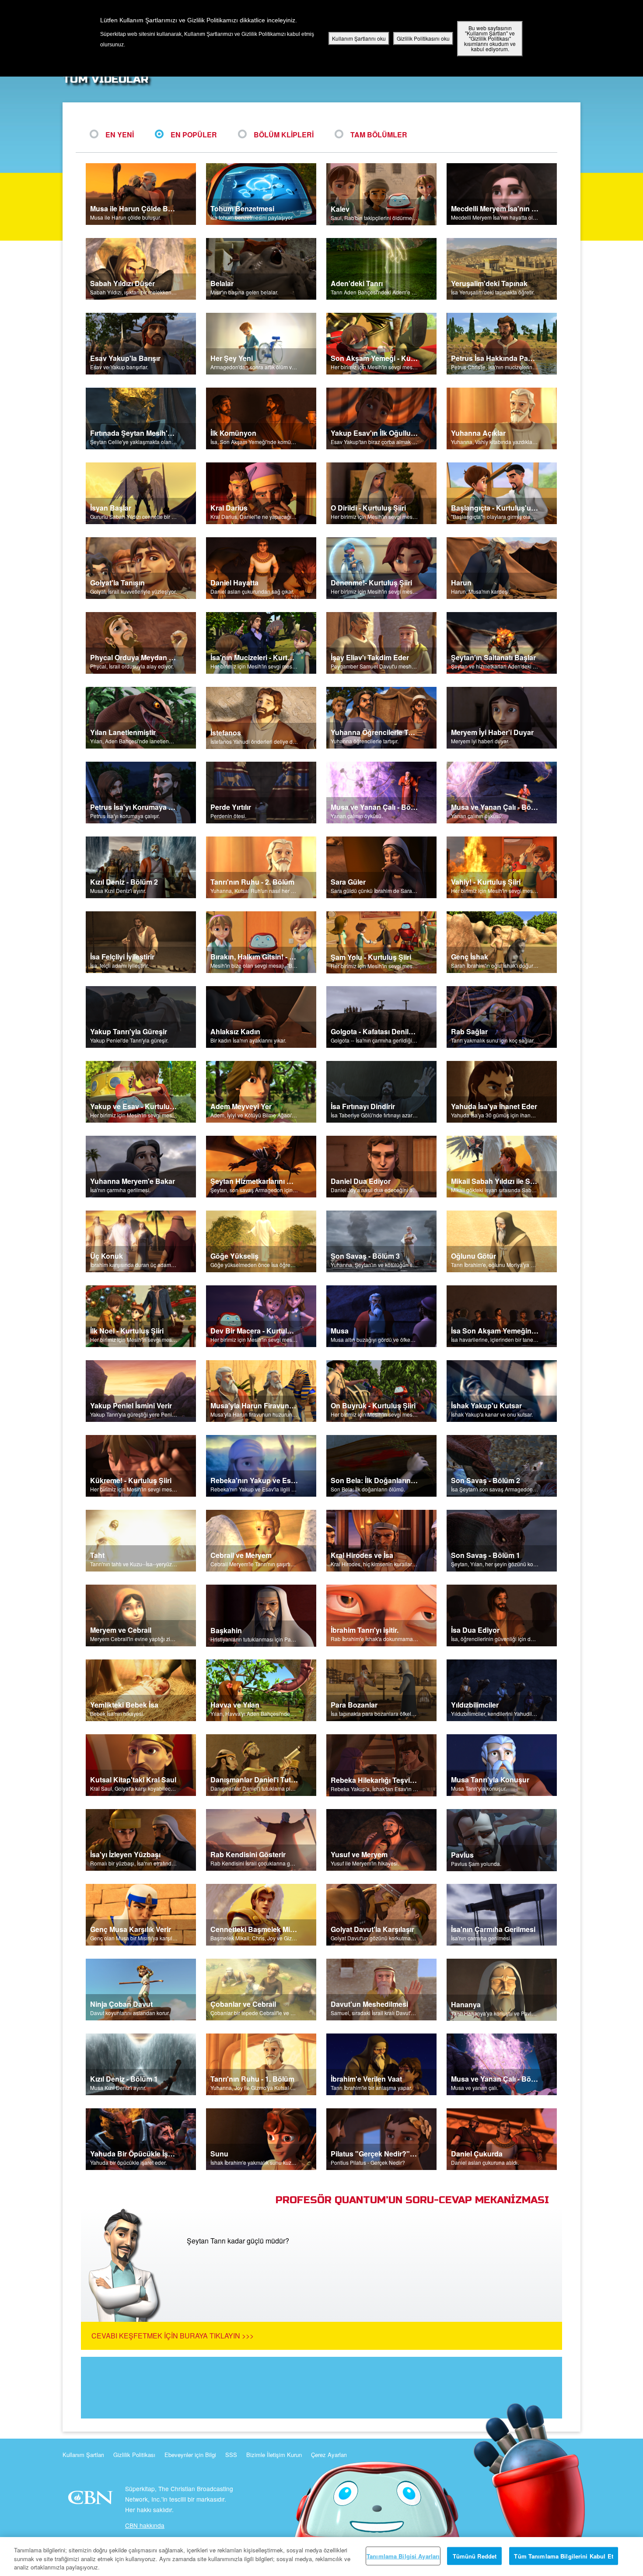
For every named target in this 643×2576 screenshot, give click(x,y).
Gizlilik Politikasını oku (423, 38)
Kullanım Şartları (83, 2455)
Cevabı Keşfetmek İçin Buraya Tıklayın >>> (173, 2336)
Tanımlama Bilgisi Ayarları (403, 2556)
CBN (92, 2500)
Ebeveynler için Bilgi (190, 2455)
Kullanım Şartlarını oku (359, 38)
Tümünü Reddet (475, 2556)
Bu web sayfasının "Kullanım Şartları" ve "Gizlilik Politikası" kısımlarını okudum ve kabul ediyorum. (490, 38)
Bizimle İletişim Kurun (274, 2455)
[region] (321, 2557)
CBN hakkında (145, 2525)
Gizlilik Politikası (134, 2455)
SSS (231, 2455)
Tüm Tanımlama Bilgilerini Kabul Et (563, 2556)
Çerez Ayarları (329, 2455)
